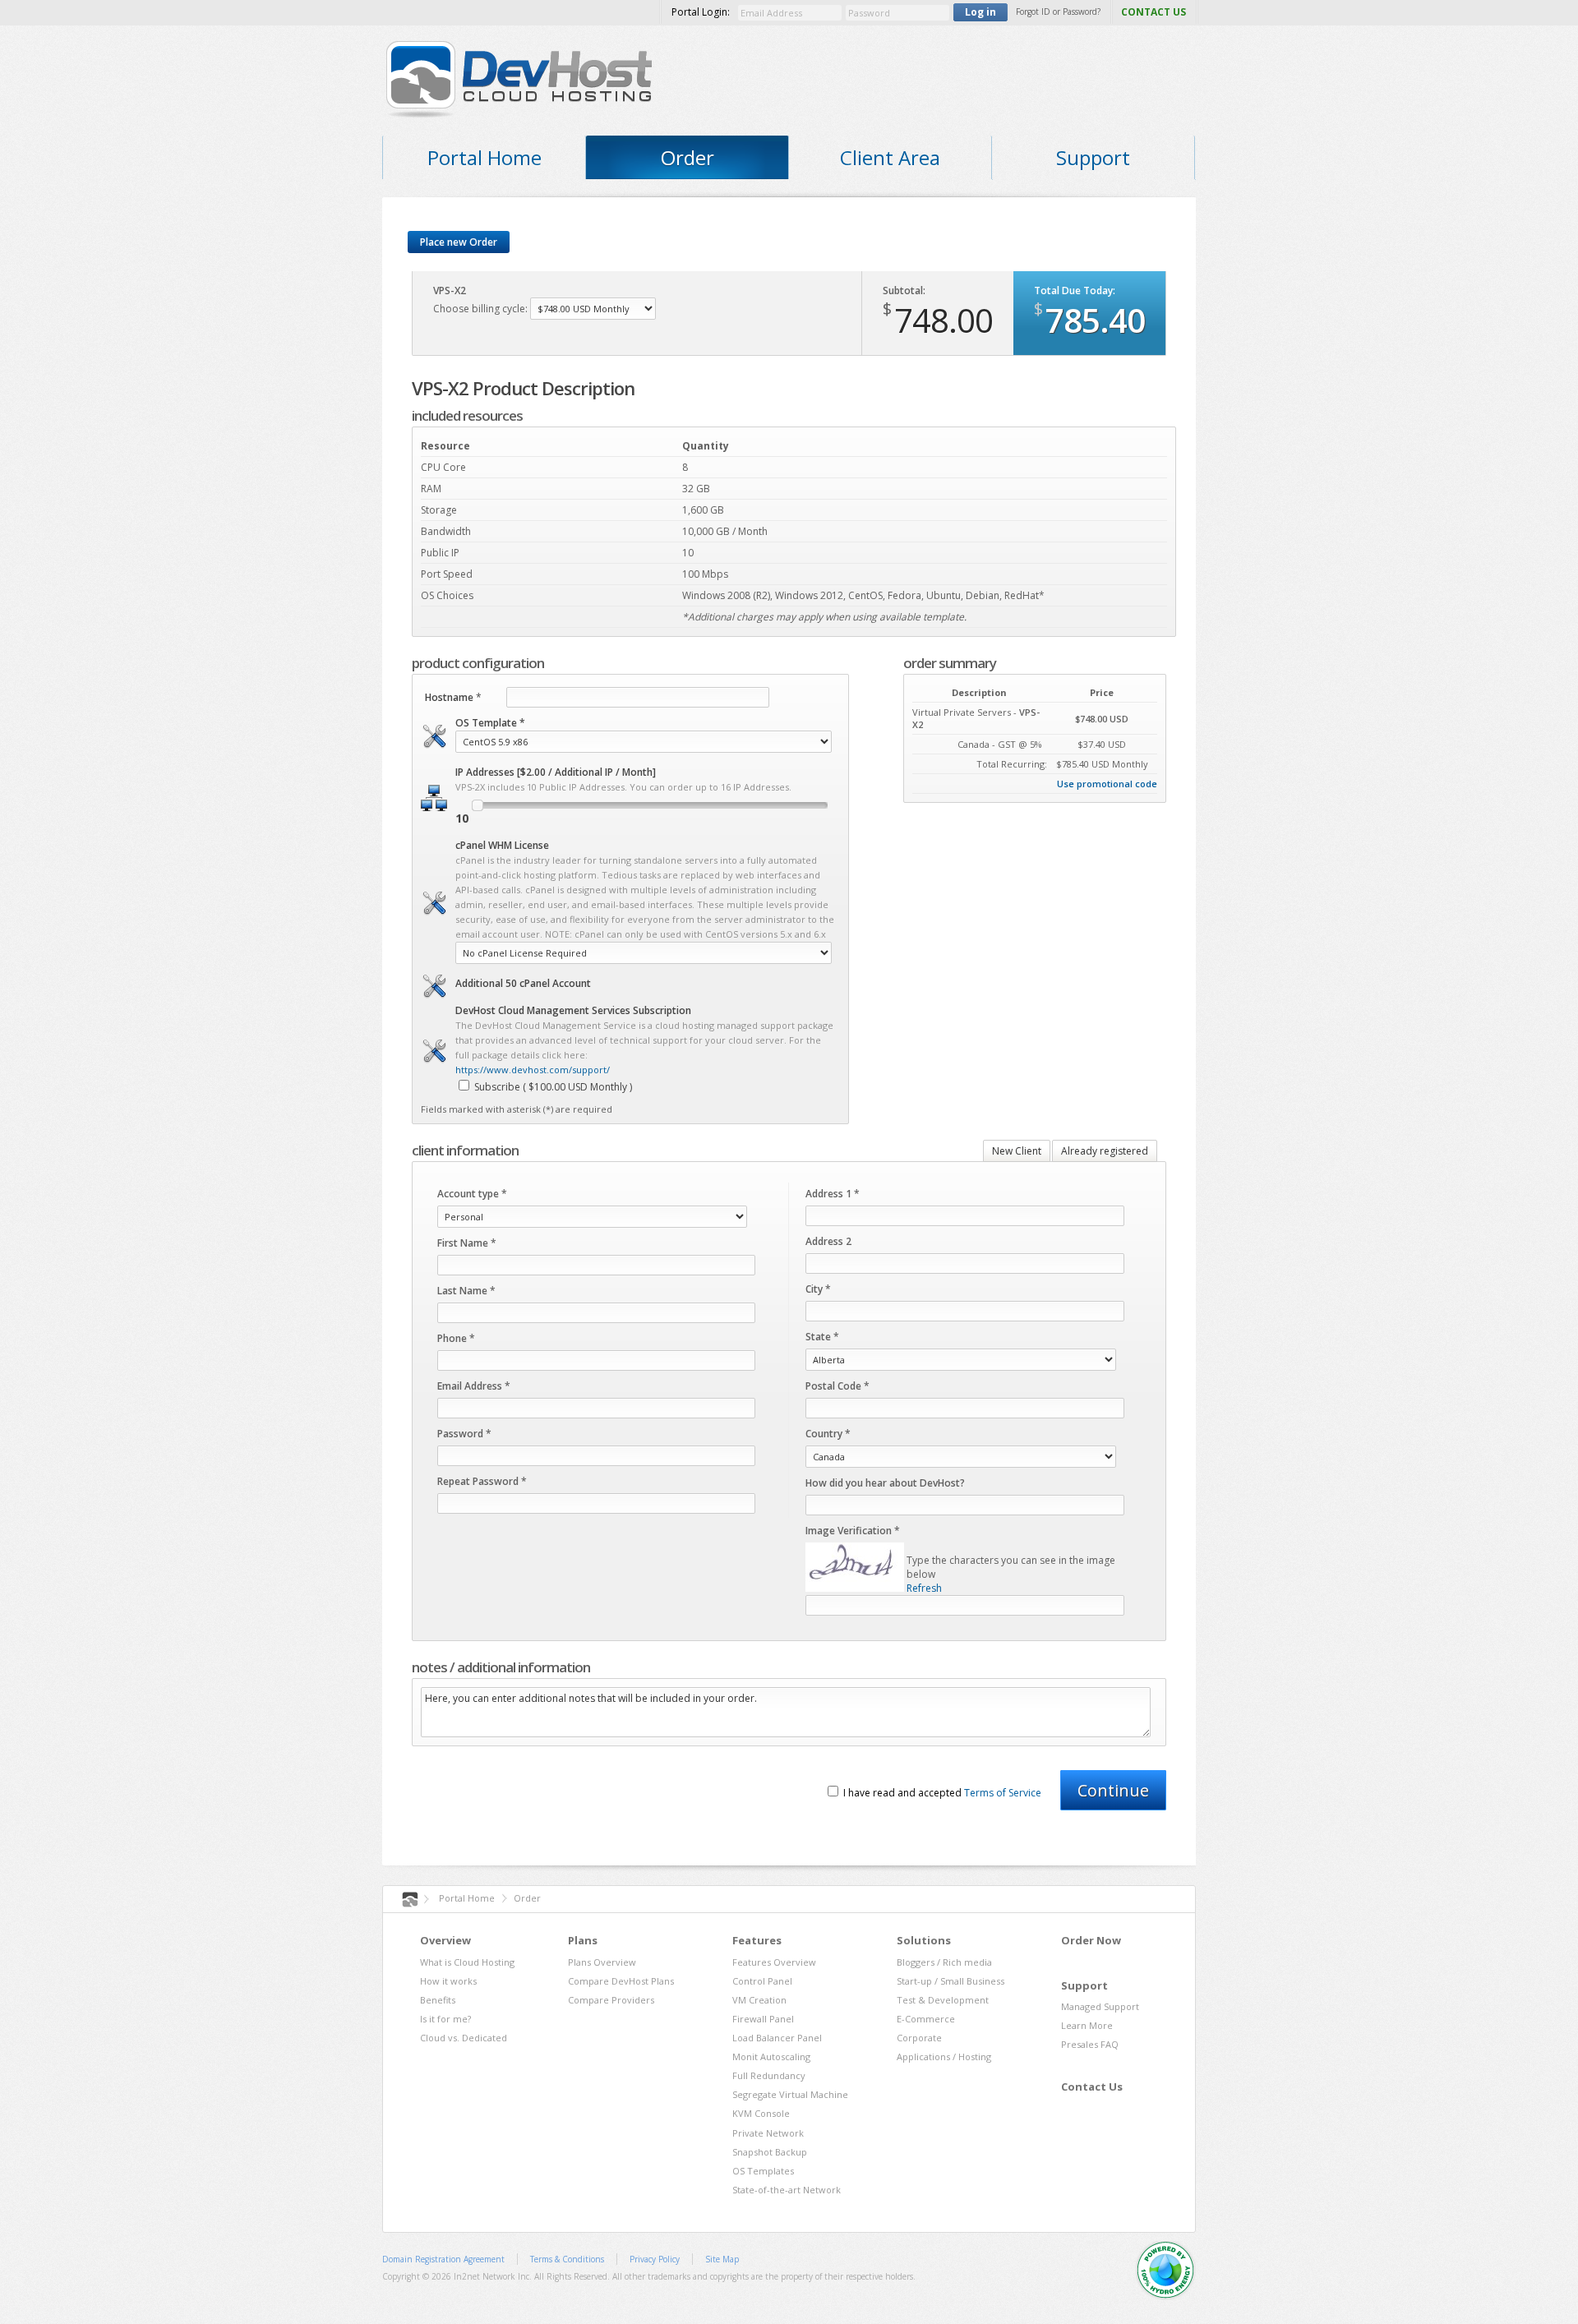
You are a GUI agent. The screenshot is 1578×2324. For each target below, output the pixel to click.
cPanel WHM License (502, 845)
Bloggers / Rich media (944, 1962)
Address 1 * (833, 1194)
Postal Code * (837, 1386)
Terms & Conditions (567, 2259)
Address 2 (828, 1241)
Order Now (1091, 1940)
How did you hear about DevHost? (885, 1483)
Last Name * (466, 1291)
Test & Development (943, 2000)
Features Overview (774, 1962)
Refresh (924, 1588)
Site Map (722, 2259)
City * (818, 1289)
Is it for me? (445, 2019)
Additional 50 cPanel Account (523, 983)
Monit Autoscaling (771, 2057)
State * (822, 1337)
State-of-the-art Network (787, 2190)
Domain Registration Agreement (443, 2259)
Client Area (890, 157)
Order (687, 157)
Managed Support (1100, 2006)
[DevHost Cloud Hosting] (544, 78)
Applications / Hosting (944, 2057)
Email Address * (474, 1386)
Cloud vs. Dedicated (464, 2038)
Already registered (1105, 1151)
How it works (448, 1981)
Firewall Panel (763, 2019)
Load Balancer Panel (777, 2038)
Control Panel (762, 1981)
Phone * (456, 1338)
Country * (828, 1434)
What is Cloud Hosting (467, 1962)
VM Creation (759, 2000)
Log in (980, 12)
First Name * (467, 1243)
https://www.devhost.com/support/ (533, 1070)
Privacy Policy (655, 2259)
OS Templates (763, 2171)
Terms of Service (1003, 1793)
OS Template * (490, 723)
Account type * (472, 1194)
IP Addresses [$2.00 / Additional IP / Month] (556, 772)
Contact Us (1092, 2087)
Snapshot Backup (770, 2152)
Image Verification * (853, 1531)
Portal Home (484, 157)
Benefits (438, 2000)
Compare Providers (611, 2000)
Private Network (768, 2133)
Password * (464, 1434)
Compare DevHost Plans (621, 1981)
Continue (1113, 1790)
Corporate (919, 2038)
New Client (1017, 1151)
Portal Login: (701, 12)
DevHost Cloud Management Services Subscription (573, 1010)
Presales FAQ (1090, 2044)
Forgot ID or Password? (1058, 12)
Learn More (1087, 2025)
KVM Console (761, 2113)
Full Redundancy (769, 2075)
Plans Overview (602, 1962)
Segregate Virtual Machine (790, 2094)
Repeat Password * (482, 1481)
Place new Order (459, 242)
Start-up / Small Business (950, 1981)
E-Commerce (926, 2019)
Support (1093, 157)
